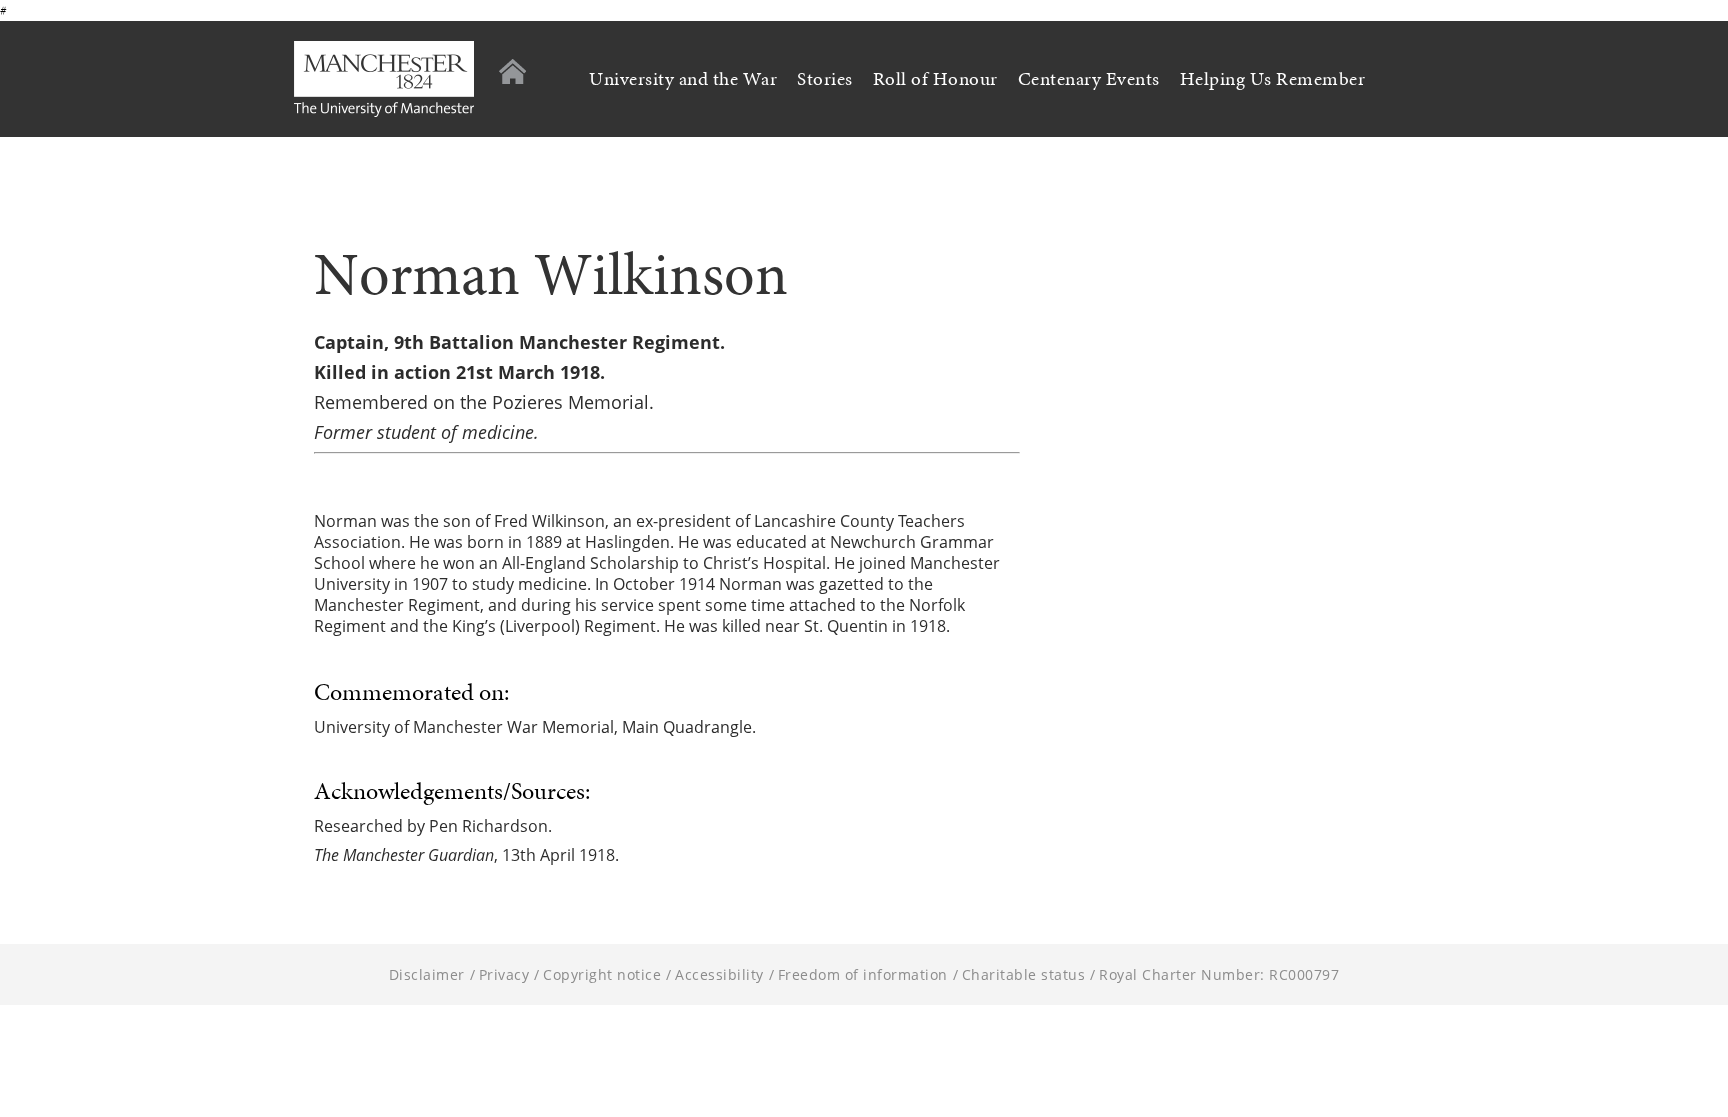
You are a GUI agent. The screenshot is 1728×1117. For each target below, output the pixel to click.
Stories (825, 79)
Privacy (504, 974)
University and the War (683, 79)
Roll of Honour (935, 79)
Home (512, 71)
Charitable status (1024, 974)
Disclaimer (427, 974)
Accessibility (719, 974)
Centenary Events (1089, 79)
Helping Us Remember (1273, 79)
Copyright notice (602, 974)
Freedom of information (863, 974)
